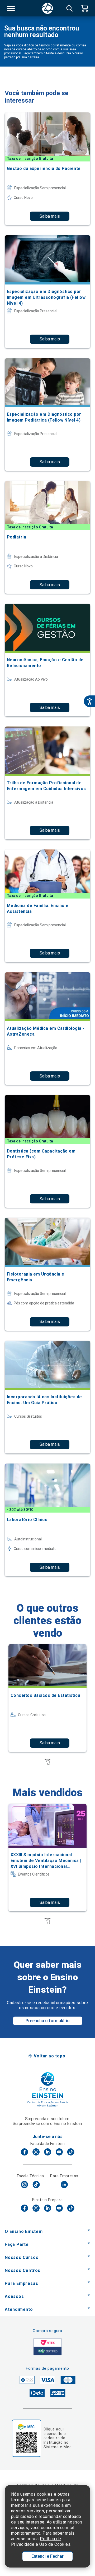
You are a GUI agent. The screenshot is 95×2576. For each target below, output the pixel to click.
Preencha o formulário (48, 2021)
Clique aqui (54, 2429)
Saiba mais (50, 216)
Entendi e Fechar (47, 2556)
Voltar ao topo (49, 2056)
